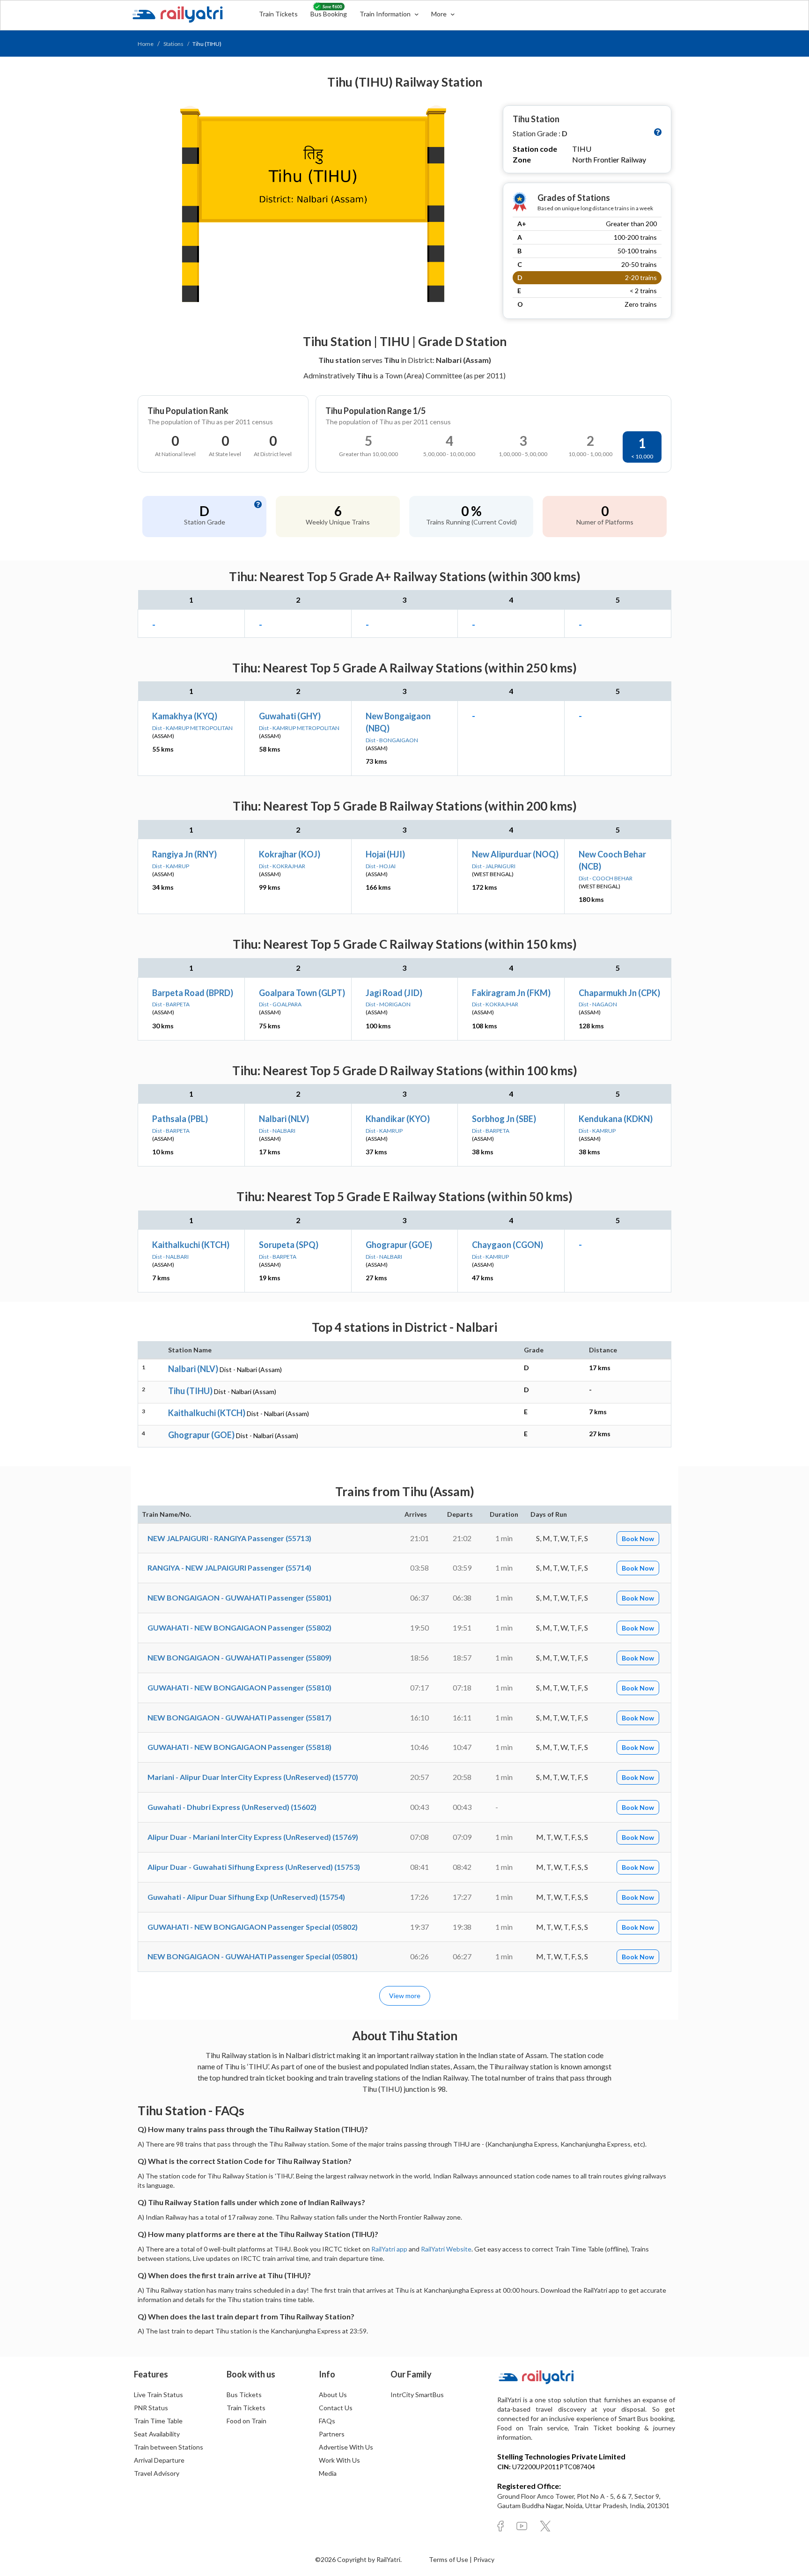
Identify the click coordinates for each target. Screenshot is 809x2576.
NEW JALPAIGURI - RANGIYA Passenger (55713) (229, 1538)
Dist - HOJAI (381, 866)
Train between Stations (169, 2447)
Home (146, 44)
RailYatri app (389, 2249)
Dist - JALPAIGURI (494, 866)
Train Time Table (158, 2421)
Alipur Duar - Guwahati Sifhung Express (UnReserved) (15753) (254, 1867)
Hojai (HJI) (385, 854)
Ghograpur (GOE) (399, 1245)
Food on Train (246, 2421)
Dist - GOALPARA (280, 1004)
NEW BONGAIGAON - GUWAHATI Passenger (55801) (239, 1598)
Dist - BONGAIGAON (392, 740)
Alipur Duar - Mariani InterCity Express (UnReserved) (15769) (253, 1837)
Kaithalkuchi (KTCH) (191, 1245)
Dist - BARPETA (171, 1004)
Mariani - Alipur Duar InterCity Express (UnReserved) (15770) (253, 1777)
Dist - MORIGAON (388, 1004)
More (440, 14)
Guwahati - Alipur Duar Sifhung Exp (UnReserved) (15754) (246, 1897)
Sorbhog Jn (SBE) (504, 1119)
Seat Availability (157, 2434)
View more (405, 1996)
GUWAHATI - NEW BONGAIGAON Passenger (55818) (239, 1747)
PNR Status (151, 2408)
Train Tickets (278, 14)
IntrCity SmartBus (417, 2395)
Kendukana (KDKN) (616, 1119)
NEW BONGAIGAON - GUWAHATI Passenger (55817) (239, 1717)
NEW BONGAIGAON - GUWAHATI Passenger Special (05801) (253, 1956)
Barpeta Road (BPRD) (193, 993)
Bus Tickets (244, 2395)
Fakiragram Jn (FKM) (511, 993)
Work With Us (339, 2460)
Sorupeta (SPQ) (289, 1245)
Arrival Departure (159, 2460)
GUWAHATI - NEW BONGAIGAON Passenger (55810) (239, 1687)
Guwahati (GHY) (290, 716)
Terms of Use (449, 2559)
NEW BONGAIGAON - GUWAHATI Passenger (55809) (239, 1657)
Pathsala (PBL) (180, 1119)
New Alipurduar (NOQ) (515, 854)
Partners (332, 2434)
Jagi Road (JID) (394, 993)
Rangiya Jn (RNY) (184, 854)
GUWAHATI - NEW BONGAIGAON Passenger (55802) (239, 1628)
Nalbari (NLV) (284, 1119)
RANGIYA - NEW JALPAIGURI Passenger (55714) (229, 1568)
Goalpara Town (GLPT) (302, 993)
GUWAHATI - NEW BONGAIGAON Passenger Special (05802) (253, 1927)
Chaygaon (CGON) (507, 1245)
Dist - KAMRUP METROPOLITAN (192, 728)
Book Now (638, 1539)
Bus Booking (329, 14)
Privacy (484, 2559)
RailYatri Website (446, 2249)
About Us (333, 2395)
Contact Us (336, 2408)
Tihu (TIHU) (190, 1391)
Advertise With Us (346, 2447)
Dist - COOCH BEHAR (606, 878)
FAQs (327, 2421)
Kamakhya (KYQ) (185, 716)
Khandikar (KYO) (398, 1119)
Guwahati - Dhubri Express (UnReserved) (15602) (232, 1807)
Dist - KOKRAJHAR (282, 866)
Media (328, 2473)
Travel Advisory (157, 2473)
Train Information (386, 14)
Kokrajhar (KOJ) (290, 854)
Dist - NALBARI (277, 1131)
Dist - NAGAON (598, 1004)
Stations (173, 44)
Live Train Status (158, 2395)
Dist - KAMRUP (171, 866)
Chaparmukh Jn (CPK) (619, 993)
